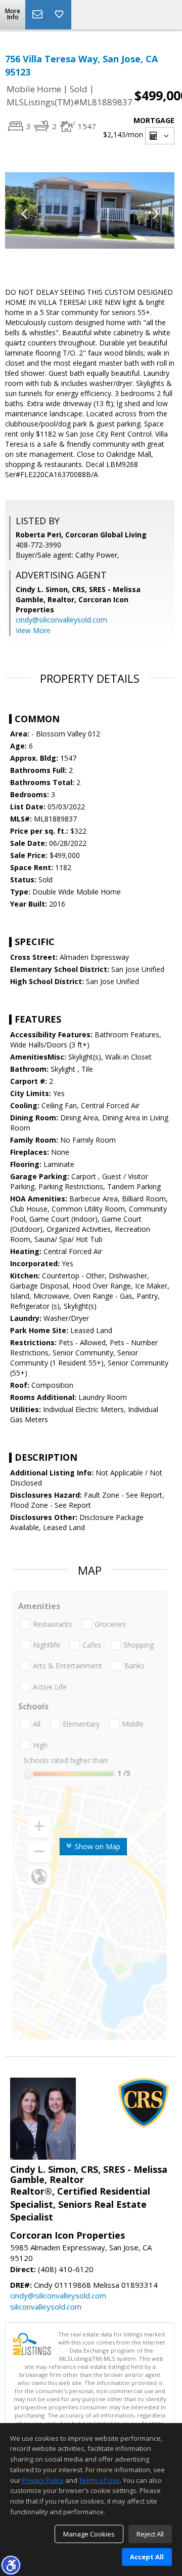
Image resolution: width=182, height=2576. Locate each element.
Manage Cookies (89, 2534)
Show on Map (97, 1846)
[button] (11, 2565)
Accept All (147, 2557)
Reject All (150, 2534)
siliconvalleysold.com (46, 2307)
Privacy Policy (43, 2480)
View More (33, 630)
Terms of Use (99, 2480)
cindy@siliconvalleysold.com (61, 620)
